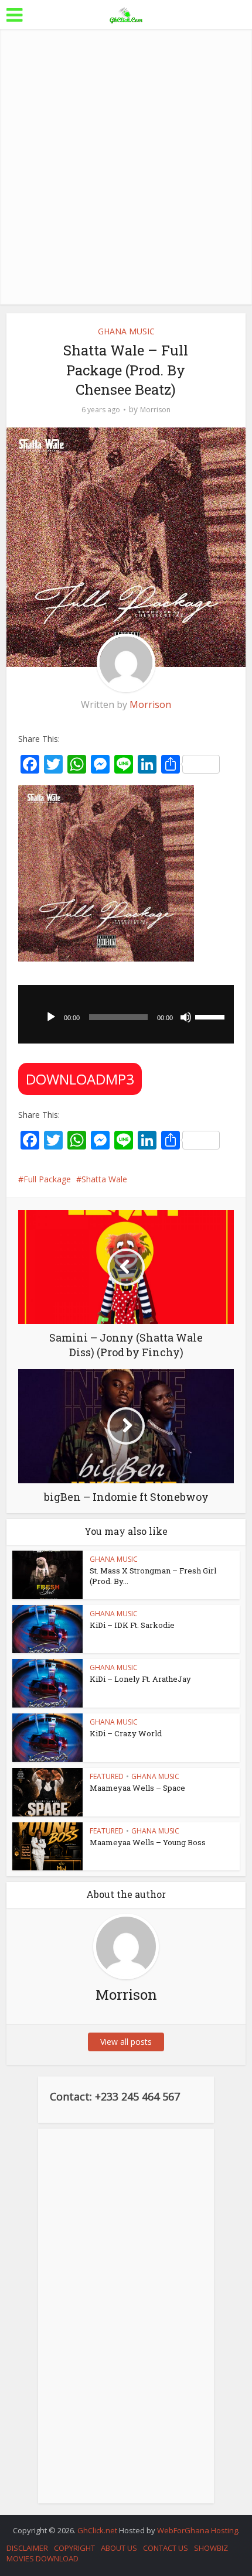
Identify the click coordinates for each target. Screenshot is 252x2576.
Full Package (47, 1179)
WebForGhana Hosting (197, 2530)
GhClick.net (98, 2530)
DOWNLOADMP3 (80, 1079)
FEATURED (107, 1776)
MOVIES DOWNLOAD (42, 2558)
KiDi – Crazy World (126, 1733)
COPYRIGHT (74, 2548)
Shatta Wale (104, 1179)
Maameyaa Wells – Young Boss (148, 1842)
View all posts (126, 2042)
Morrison (155, 410)
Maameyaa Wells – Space (137, 1788)
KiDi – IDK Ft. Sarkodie (132, 1625)
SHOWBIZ (211, 2548)
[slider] (212, 1016)
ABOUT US (119, 2548)
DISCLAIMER (27, 2548)
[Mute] (186, 1017)
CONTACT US (166, 2548)
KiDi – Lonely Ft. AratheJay (140, 1679)
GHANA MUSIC (126, 331)
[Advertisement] (126, 167)
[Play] (51, 1017)
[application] (126, 1014)
